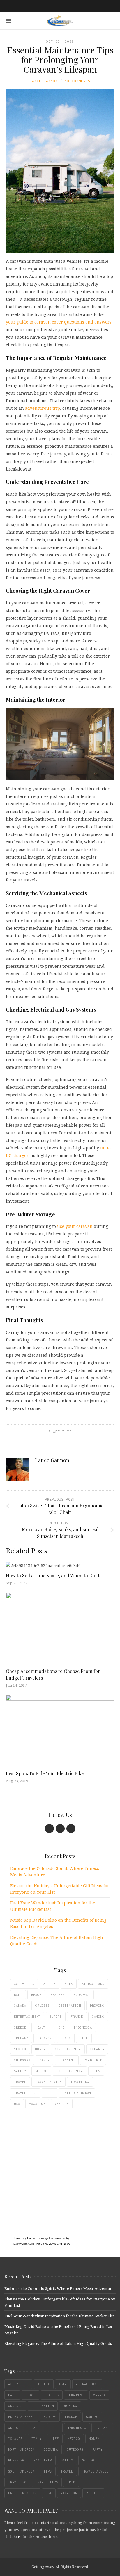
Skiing (41, 2071)
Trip (50, 2093)
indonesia (83, 2027)
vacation (37, 2104)
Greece (20, 2027)
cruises (42, 2006)
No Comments (77, 81)
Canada (20, 2006)
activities (24, 1984)
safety (20, 2071)
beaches (58, 1995)
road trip (93, 2060)
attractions (93, 1984)
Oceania (97, 2049)
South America (70, 2071)
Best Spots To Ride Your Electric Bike (45, 1773)
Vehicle (62, 2104)
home (61, 2027)
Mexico (20, 2049)
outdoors (22, 2060)
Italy (66, 2038)
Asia (69, 1984)
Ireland (21, 2038)
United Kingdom (77, 2093)
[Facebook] (49, 1829)
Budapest (82, 1995)
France (77, 2017)
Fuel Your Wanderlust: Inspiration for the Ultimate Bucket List (53, 1906)
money (40, 2049)
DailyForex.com (24, 2244)
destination (70, 2006)
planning (67, 2060)
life (84, 2038)
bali (18, 1995)
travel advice (48, 2082)
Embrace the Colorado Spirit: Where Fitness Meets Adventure (55, 1872)
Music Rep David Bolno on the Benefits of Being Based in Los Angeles (58, 1923)
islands (44, 2038)
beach (36, 1995)
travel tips (25, 2093)
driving (97, 2006)
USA (17, 2104)
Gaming (98, 2017)
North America (68, 2049)
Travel (20, 2082)
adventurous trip (43, 408)
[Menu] (9, 21)
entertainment (27, 2017)
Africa (50, 1984)
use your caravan (75, 1226)
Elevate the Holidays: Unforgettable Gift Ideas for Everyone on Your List (60, 1889)
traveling (80, 2082)
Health (41, 2027)
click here (13, 2537)
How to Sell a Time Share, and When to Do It (53, 1575)
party (44, 2060)
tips (96, 2071)
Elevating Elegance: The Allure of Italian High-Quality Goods (58, 1940)
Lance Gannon (44, 81)
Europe (56, 2017)
